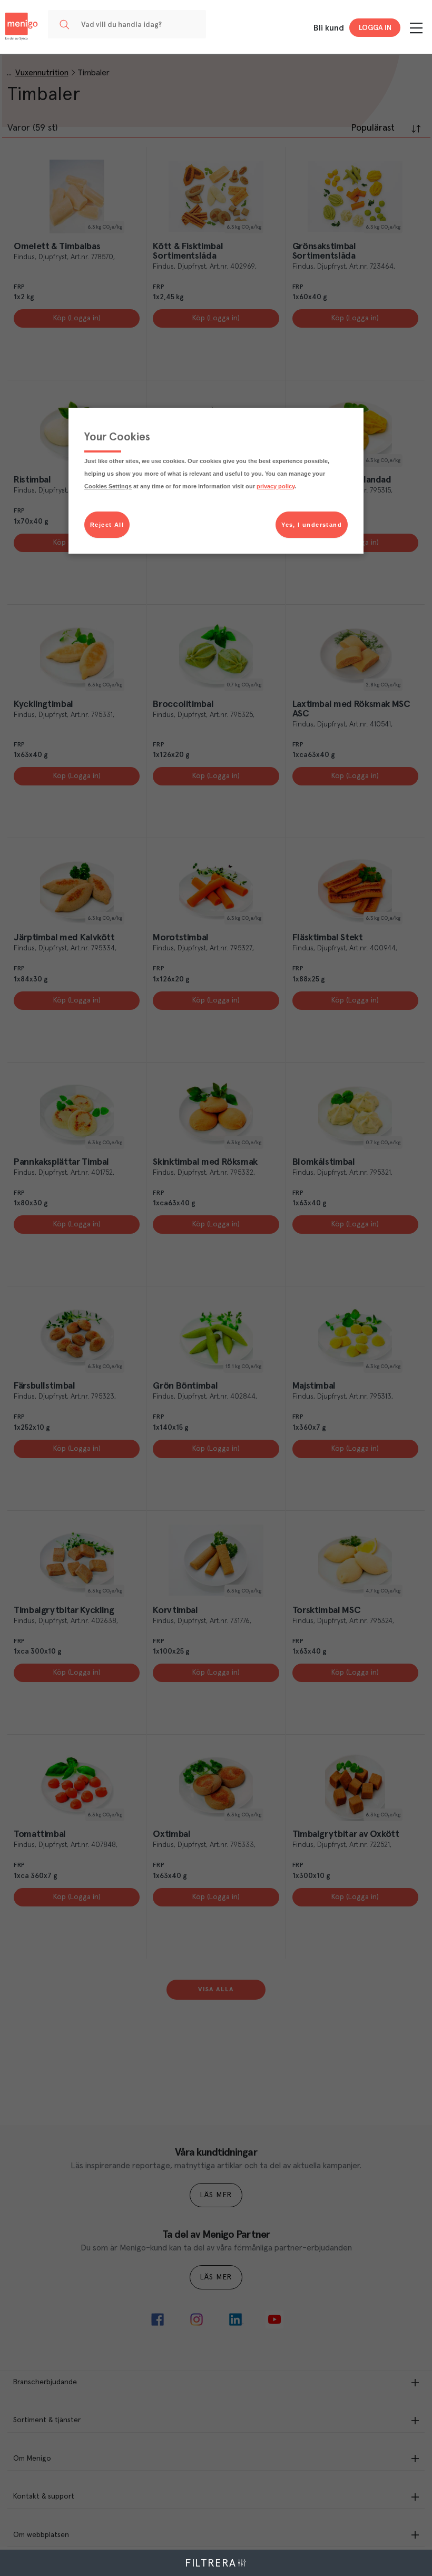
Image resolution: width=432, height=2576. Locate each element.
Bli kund (329, 28)
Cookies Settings (108, 486)
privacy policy (276, 486)
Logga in (375, 28)
